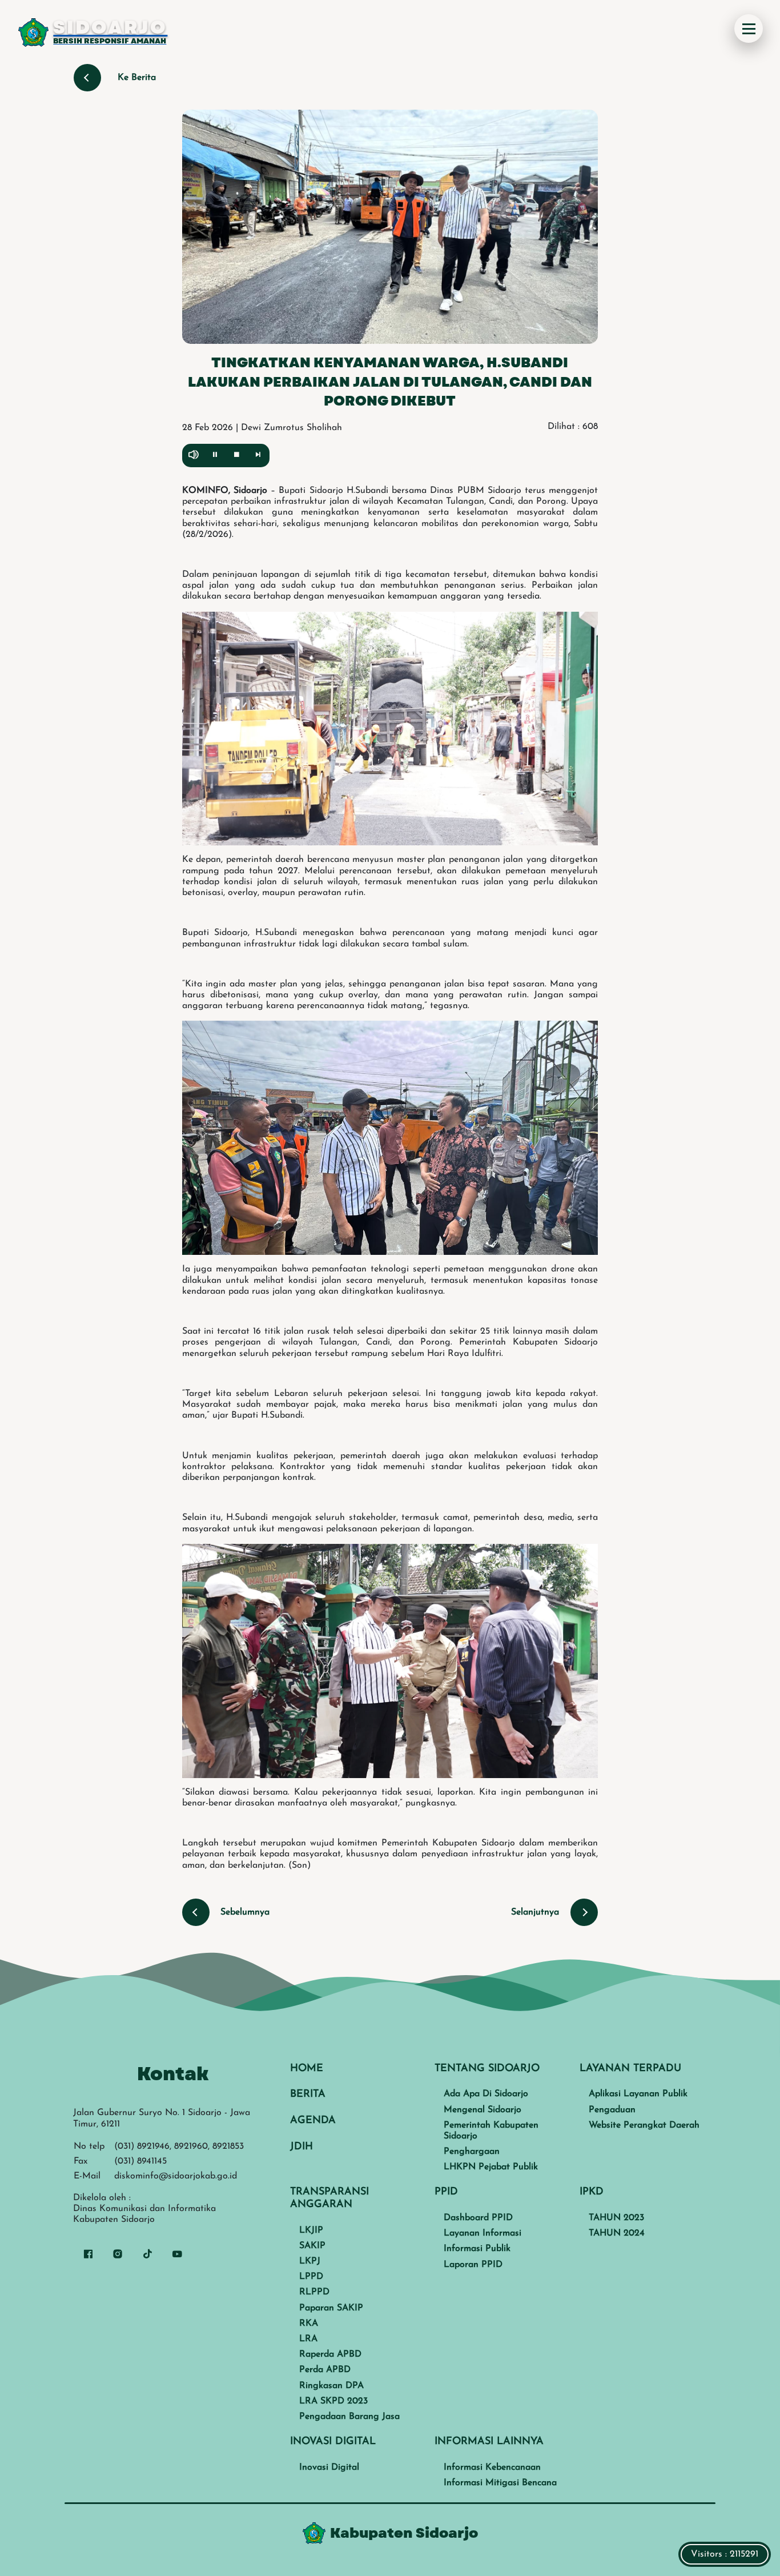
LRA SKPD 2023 (333, 2401)
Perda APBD (325, 2370)
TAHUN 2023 (616, 2218)
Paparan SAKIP (331, 2308)
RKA (309, 2324)
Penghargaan (472, 2152)
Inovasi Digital (329, 2467)
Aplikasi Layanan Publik (638, 2094)
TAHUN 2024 (617, 2233)
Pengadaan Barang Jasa (349, 2417)
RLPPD (314, 2292)
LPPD (311, 2277)
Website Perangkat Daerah (644, 2125)
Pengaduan (612, 2110)
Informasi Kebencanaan (492, 2467)
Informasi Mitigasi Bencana (500, 2483)
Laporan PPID (473, 2265)
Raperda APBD (330, 2354)
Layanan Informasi (483, 2233)
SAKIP (312, 2246)
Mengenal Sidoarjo (483, 2110)
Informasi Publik (477, 2249)
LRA (308, 2339)
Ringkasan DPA (331, 2386)
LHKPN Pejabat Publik (491, 2167)
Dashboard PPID (478, 2218)
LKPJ (310, 2261)
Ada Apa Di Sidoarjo (486, 2094)
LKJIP (311, 2230)
